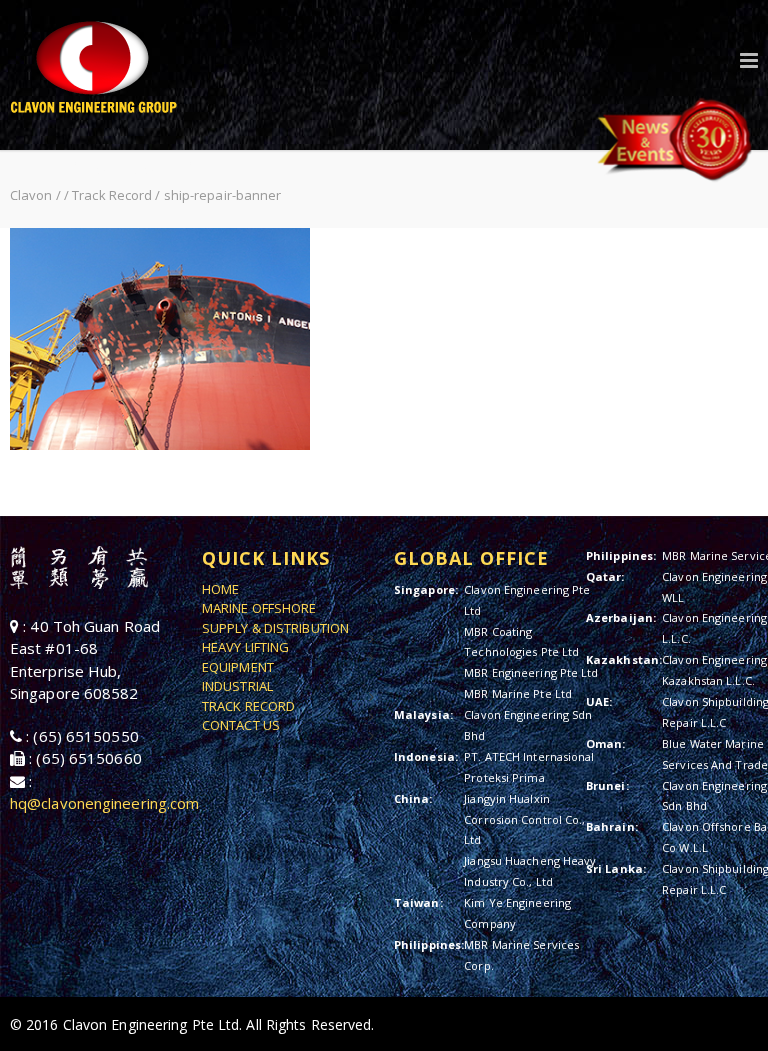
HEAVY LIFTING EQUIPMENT (245, 657)
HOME (220, 589)
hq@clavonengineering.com (104, 803)
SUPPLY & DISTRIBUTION (275, 628)
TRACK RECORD (248, 706)
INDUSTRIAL (237, 686)
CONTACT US (241, 725)
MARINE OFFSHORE (259, 608)
